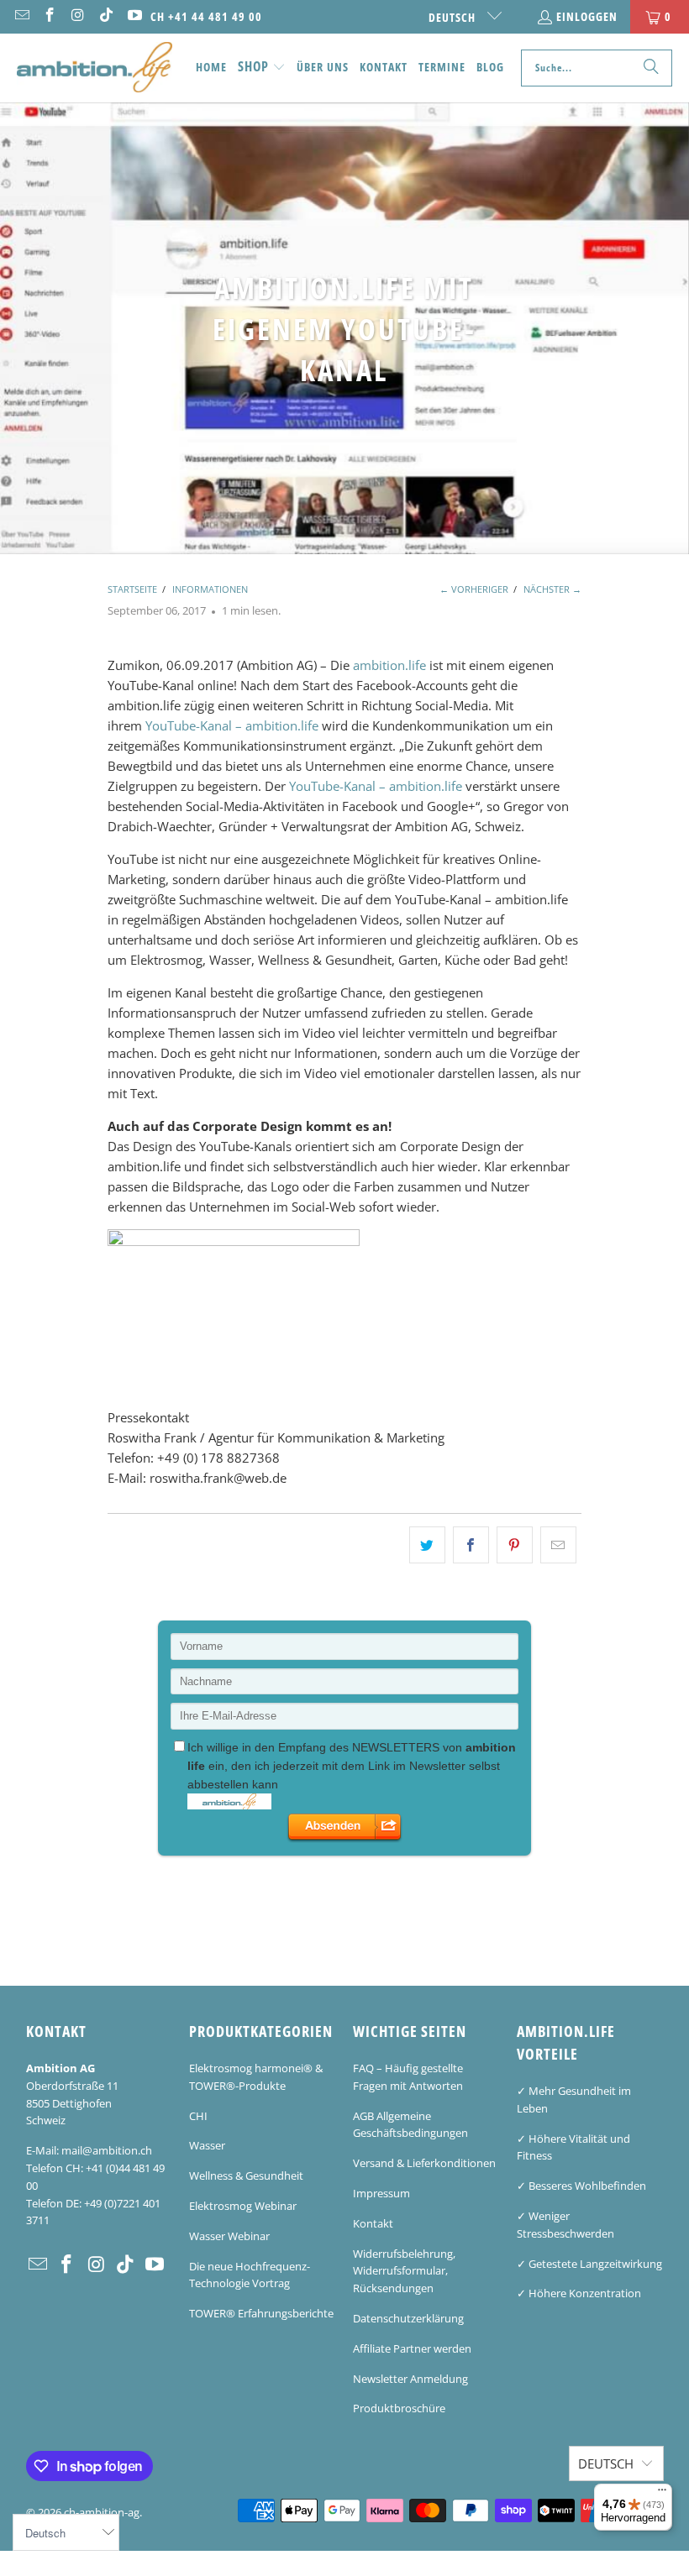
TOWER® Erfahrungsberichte (261, 2313)
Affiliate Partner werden (412, 2348)
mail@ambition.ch (107, 2150)
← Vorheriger (474, 589)
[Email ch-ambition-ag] (21, 16)
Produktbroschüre (399, 2408)
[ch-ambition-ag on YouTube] (134, 16)
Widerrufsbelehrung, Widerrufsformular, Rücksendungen (404, 2271)
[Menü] (662, 2494)
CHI (198, 2116)
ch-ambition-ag (102, 2512)
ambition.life (389, 665)
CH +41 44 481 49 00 (206, 16)
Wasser (207, 2145)
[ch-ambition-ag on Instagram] (77, 16)
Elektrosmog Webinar (243, 2206)
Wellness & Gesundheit (246, 2175)
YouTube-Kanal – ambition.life (232, 725)
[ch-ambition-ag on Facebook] (50, 16)
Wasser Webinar (229, 2236)
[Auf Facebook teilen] (471, 1545)
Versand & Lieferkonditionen (424, 2163)
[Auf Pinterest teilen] (515, 1545)
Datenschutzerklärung (408, 2318)
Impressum (381, 2193)
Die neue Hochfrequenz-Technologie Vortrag (250, 2275)
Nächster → (552, 589)
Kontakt (373, 2223)
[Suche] (651, 68)
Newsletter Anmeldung (410, 2379)
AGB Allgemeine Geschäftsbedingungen (410, 2125)
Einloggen (587, 16)
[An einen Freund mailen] (558, 1545)
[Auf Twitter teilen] (427, 1545)
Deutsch (454, 17)
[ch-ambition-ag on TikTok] (106, 16)
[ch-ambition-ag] (95, 68)
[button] (262, 68)
